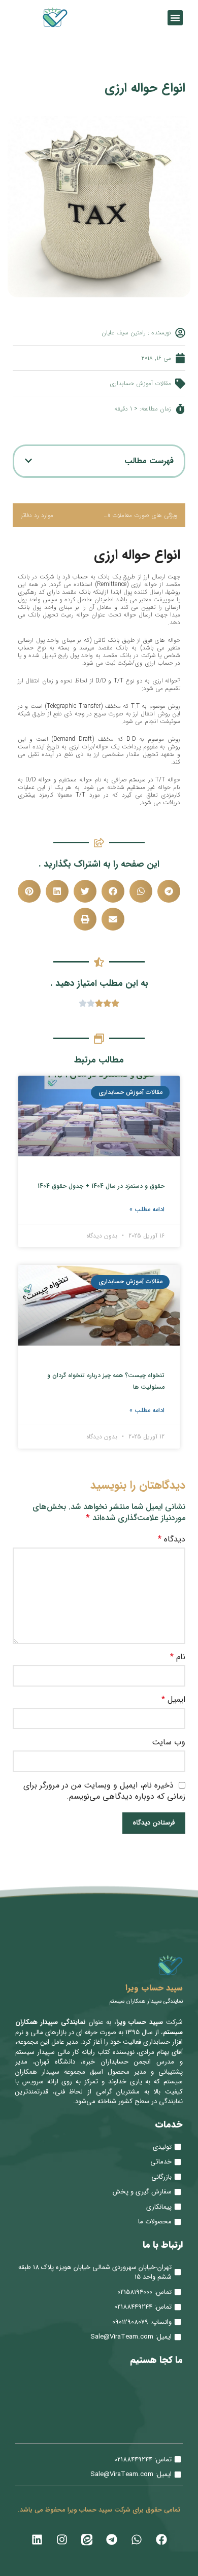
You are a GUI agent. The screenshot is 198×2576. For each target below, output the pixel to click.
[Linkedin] (37, 2539)
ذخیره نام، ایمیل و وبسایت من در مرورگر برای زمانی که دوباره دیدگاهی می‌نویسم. (104, 1791)
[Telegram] (112, 2539)
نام (178, 1657)
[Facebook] (161, 2539)
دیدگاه (172, 1539)
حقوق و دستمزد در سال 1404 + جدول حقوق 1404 (101, 1186)
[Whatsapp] (137, 2539)
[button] (175, 18)
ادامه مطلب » (147, 1209)
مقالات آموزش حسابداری (140, 383)
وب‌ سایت (169, 1742)
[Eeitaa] (87, 2539)
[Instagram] (62, 2539)
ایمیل (173, 1700)
